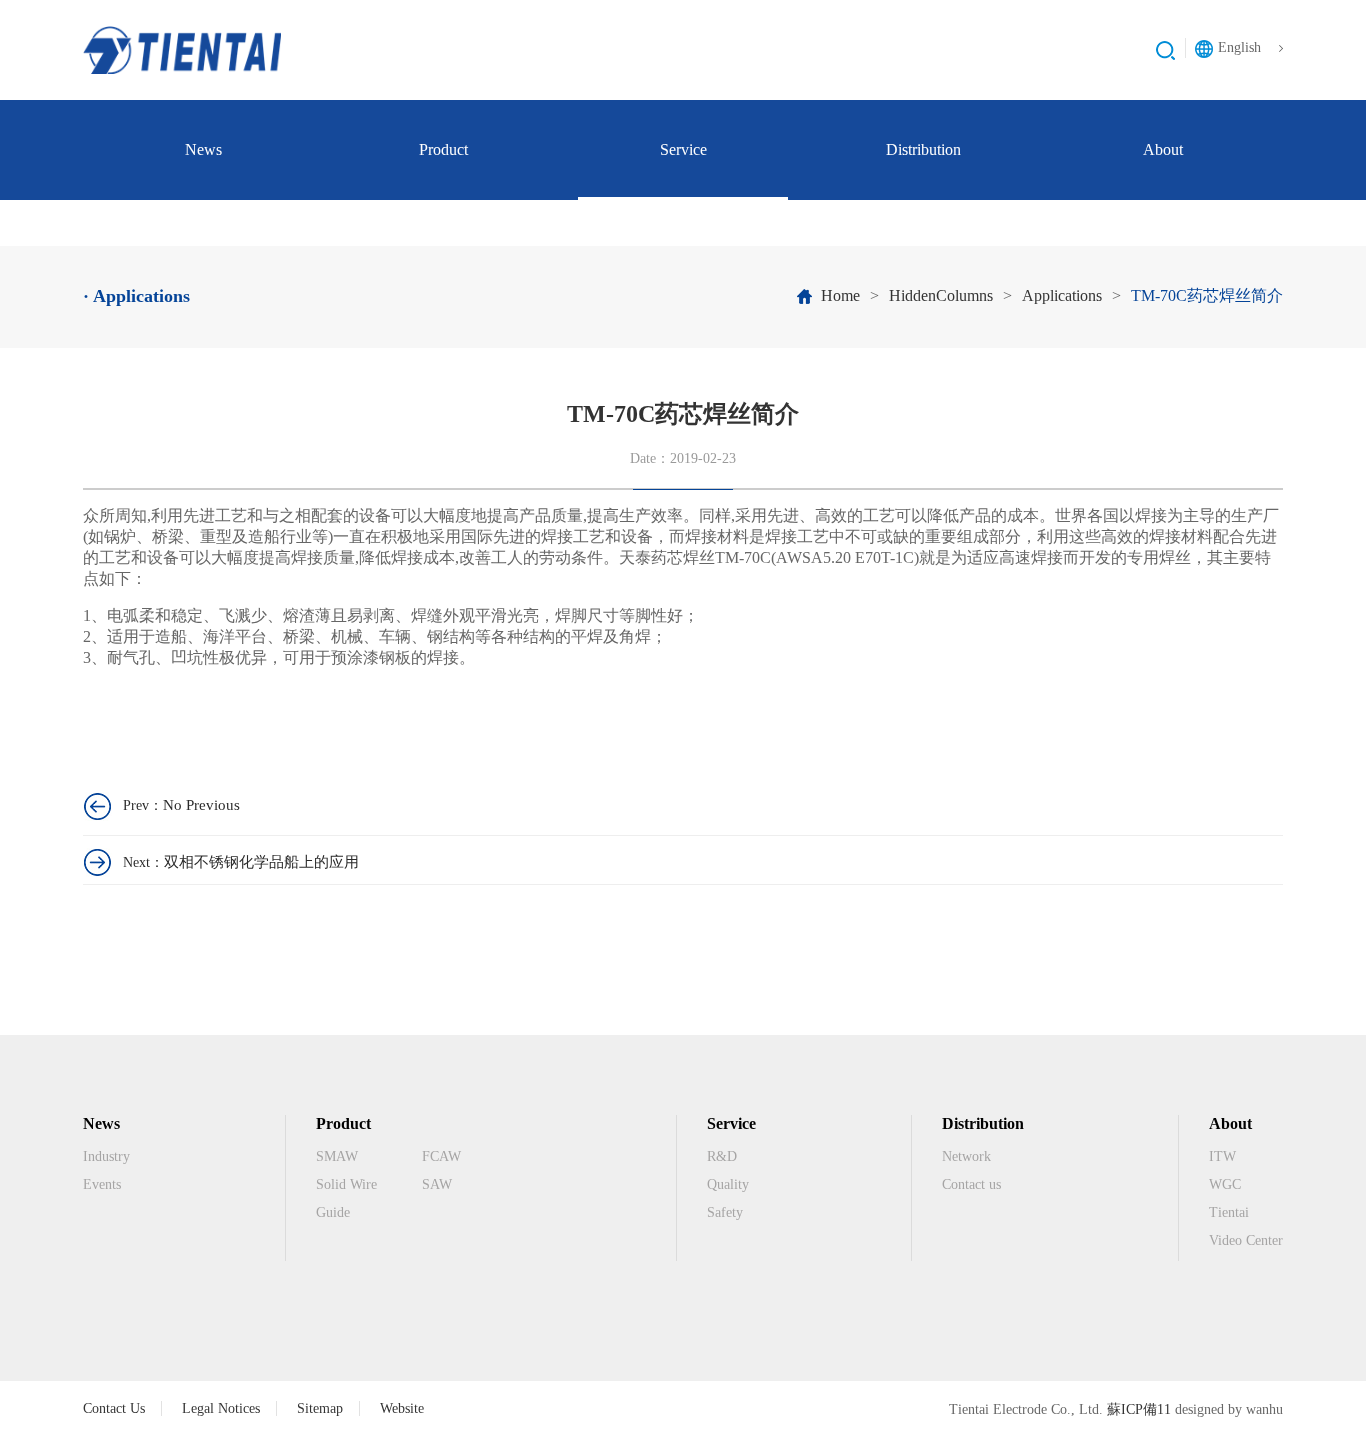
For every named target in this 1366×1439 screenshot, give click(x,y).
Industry (106, 1156)
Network (966, 1156)
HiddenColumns (941, 295)
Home (840, 295)
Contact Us (114, 1408)
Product (443, 149)
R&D (722, 1156)
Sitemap (320, 1408)
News (203, 149)
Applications (1062, 295)
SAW (437, 1184)
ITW (1222, 1156)
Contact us (971, 1184)
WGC (1225, 1184)
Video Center (1246, 1240)
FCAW (441, 1156)
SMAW (337, 1156)
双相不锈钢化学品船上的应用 (261, 862)
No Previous (201, 805)
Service (683, 149)
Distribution (923, 149)
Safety (725, 1212)
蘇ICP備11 (1139, 1409)
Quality (728, 1184)
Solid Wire (346, 1184)
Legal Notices (221, 1408)
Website (402, 1408)
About (1163, 149)
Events (102, 1184)
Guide (333, 1212)
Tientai (1229, 1212)
